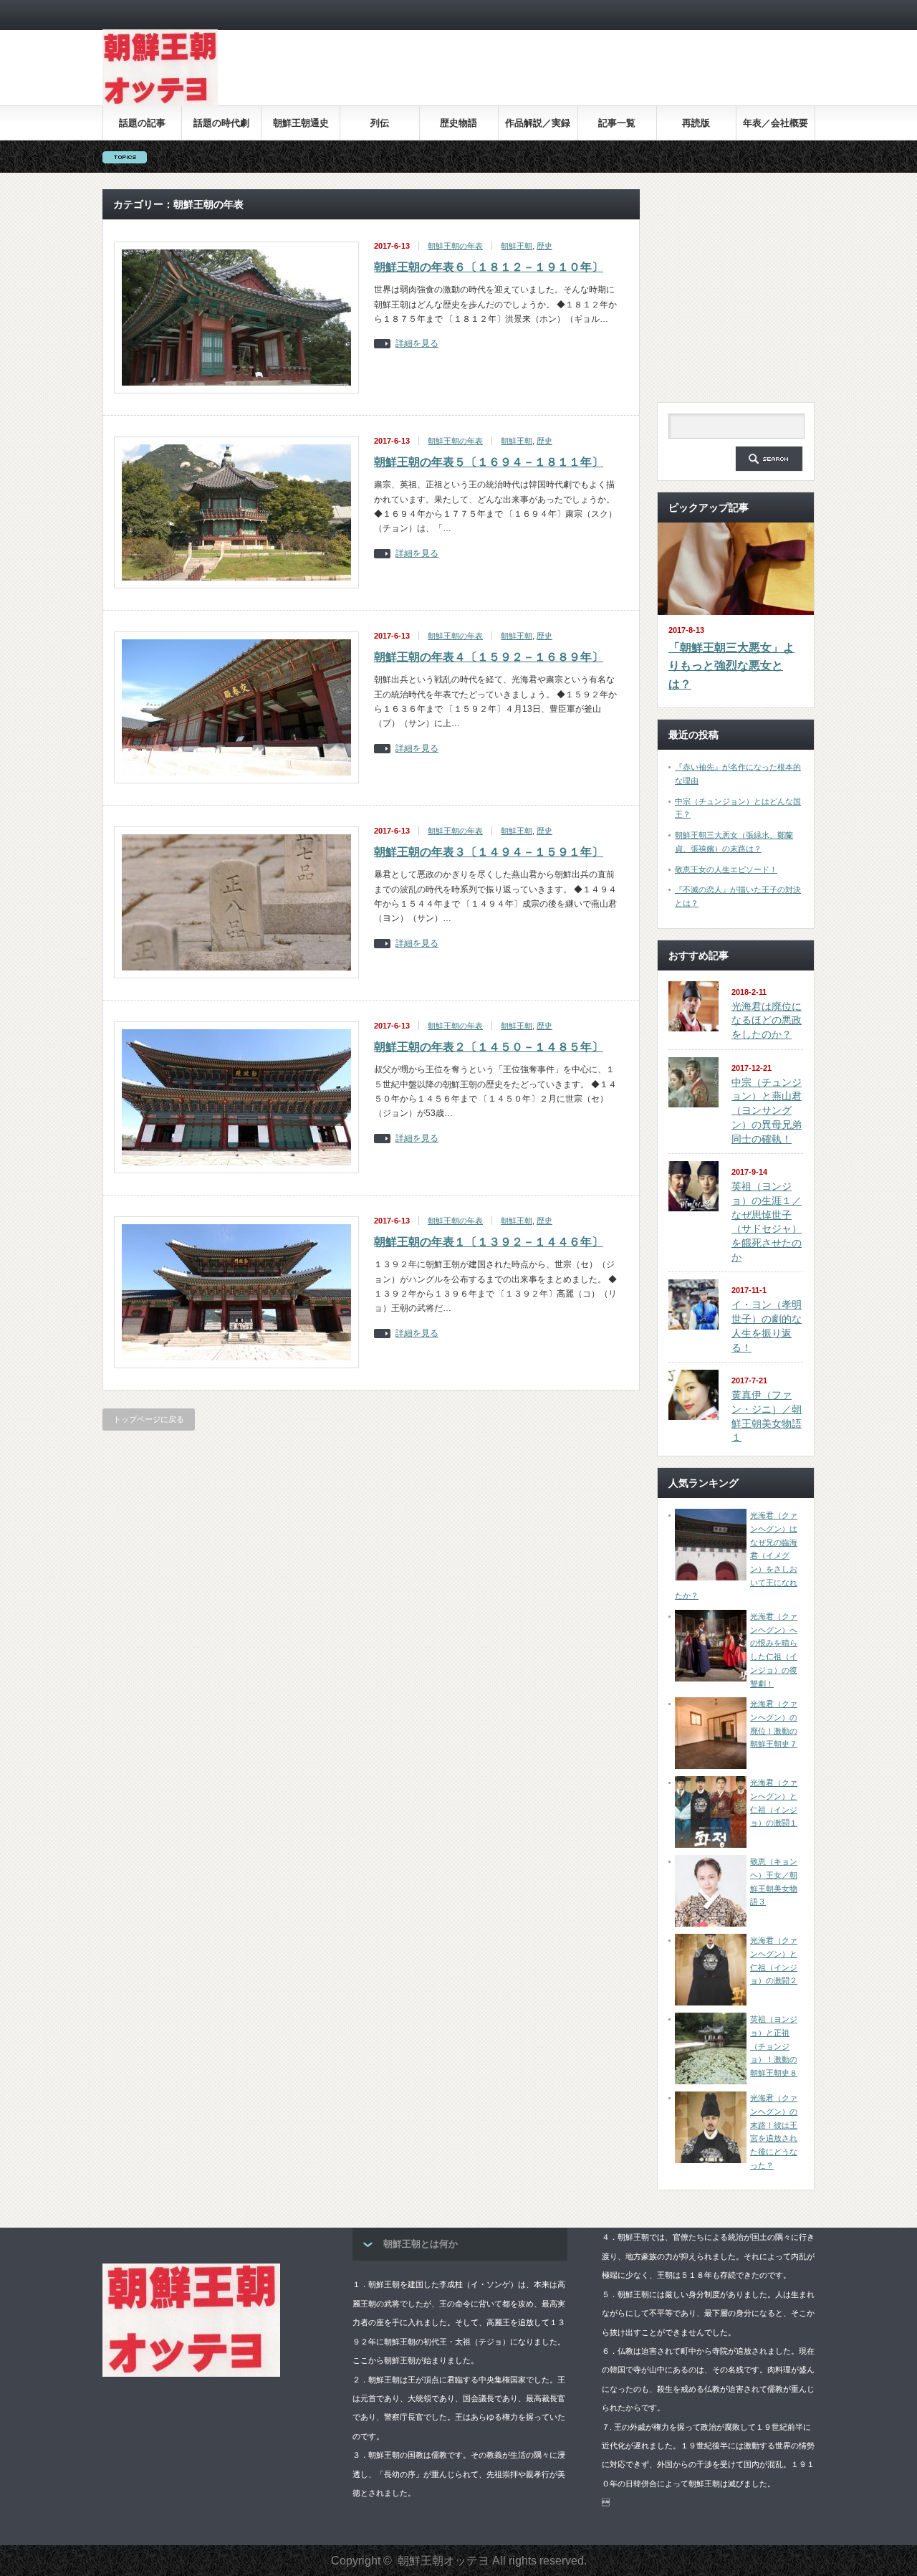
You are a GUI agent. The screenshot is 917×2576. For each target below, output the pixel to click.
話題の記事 (142, 123)
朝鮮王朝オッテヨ (443, 2561)
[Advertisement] (554, 78)
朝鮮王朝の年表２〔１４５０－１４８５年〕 (489, 1047)
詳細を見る (417, 344)
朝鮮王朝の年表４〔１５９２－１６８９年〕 (489, 657)
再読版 (696, 123)
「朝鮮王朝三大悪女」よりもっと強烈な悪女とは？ (731, 666)
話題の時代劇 (221, 123)
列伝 (380, 123)
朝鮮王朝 (517, 246)
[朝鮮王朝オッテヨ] (160, 103)
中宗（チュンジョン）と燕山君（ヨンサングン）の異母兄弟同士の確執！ (767, 1111)
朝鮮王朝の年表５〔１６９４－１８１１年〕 (489, 462)
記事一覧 (617, 123)
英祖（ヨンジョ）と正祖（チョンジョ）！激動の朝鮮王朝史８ (774, 2046)
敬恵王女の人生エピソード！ (726, 869)
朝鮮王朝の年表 (455, 246)
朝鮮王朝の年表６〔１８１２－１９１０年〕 (489, 267)
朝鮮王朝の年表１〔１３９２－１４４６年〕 (489, 1242)
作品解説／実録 (538, 123)
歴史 (544, 246)
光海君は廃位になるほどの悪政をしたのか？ (767, 1020)
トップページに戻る (149, 1419)
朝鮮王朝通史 (301, 123)
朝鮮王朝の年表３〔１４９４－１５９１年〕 (489, 852)
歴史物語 (458, 123)
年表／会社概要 (776, 123)
